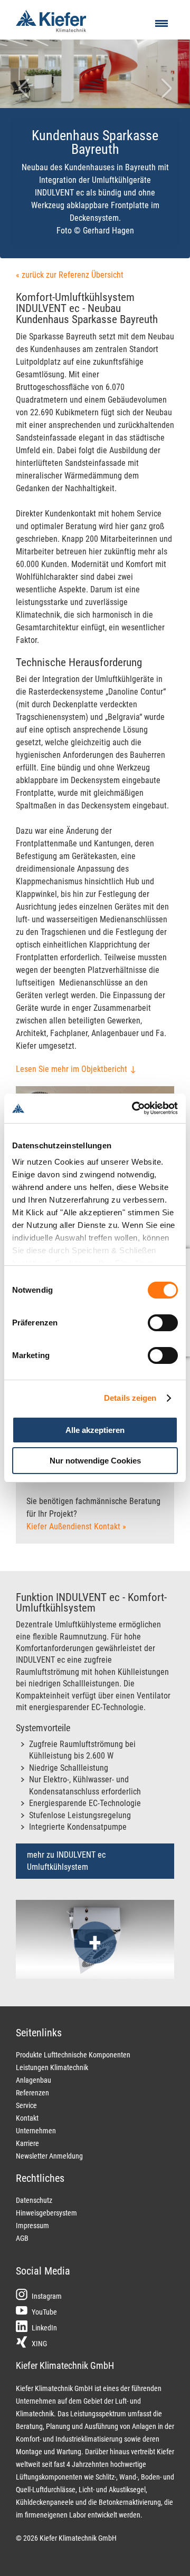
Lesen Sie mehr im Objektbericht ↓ (76, 1069)
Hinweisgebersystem (46, 2213)
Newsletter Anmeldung (49, 2156)
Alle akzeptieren (95, 1430)
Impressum (32, 2226)
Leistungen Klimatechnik (52, 2067)
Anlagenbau (34, 2080)
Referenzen (32, 2093)
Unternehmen (36, 2131)
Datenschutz (34, 2200)
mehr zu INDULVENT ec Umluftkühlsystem (66, 1861)
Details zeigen (130, 1398)
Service (26, 2105)
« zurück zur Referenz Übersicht (70, 275)
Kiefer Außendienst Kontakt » (76, 1526)
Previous (24, 101)
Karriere (27, 2143)
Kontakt (27, 2118)
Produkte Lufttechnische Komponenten (73, 2055)
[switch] (163, 1323)
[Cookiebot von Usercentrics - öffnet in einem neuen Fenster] (134, 1108)
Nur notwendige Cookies (95, 1461)
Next (172, 101)
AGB (22, 2238)
